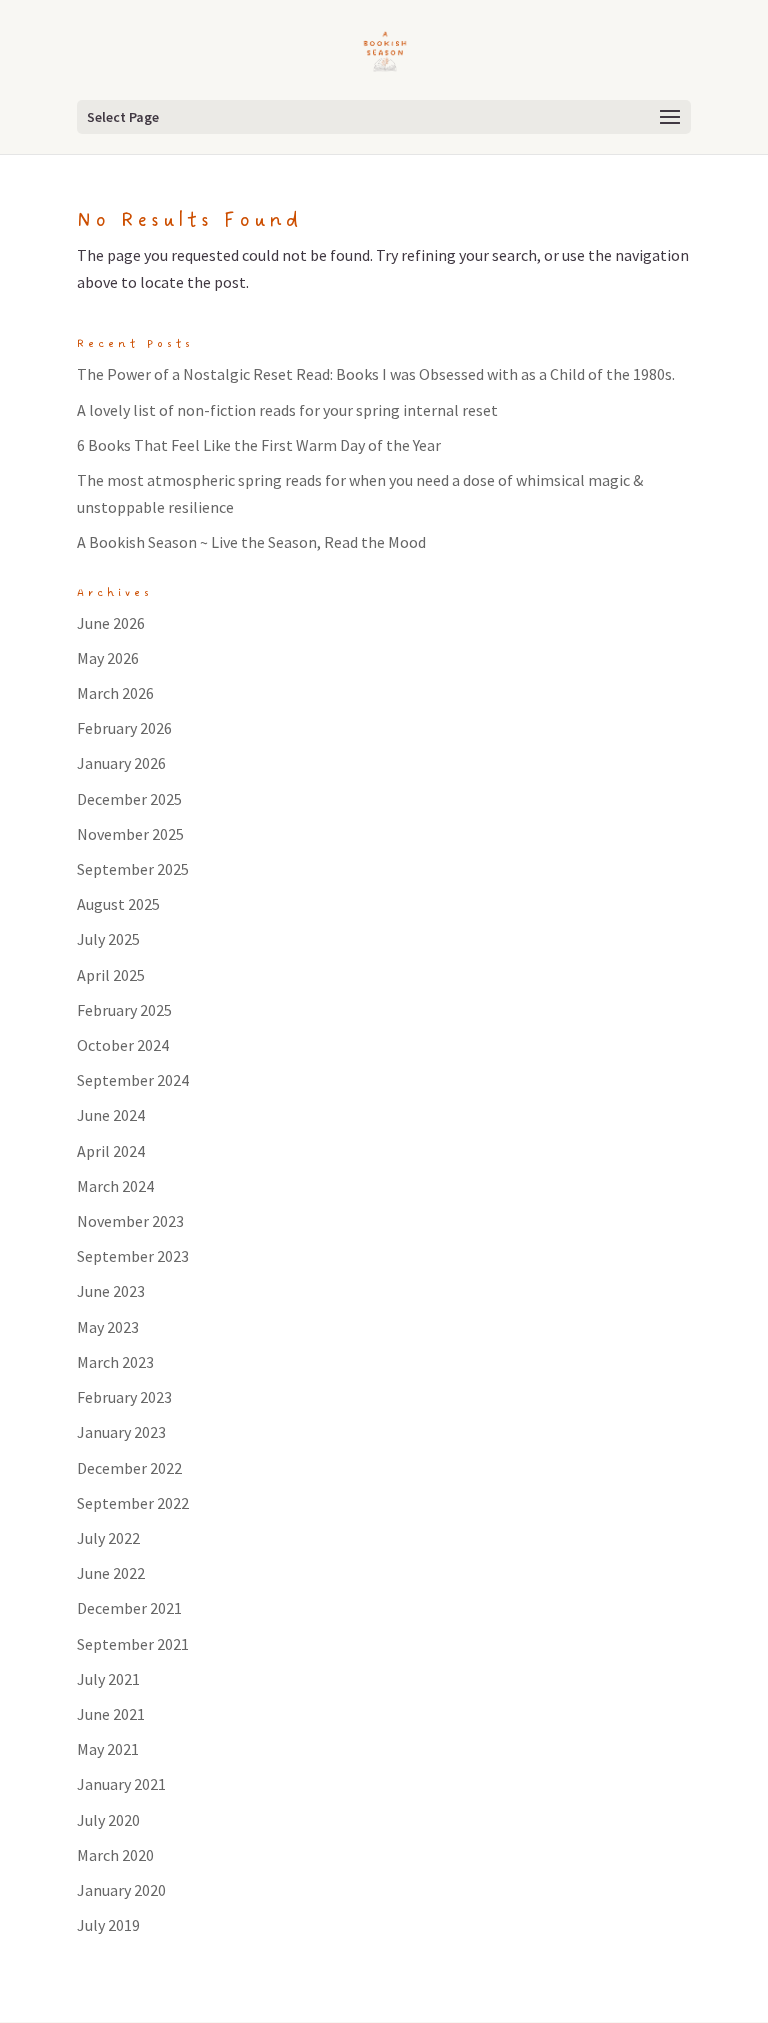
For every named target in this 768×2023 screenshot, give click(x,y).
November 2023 (130, 1221)
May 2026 (108, 658)
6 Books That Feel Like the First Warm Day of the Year (259, 445)
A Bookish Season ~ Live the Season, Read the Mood (251, 542)
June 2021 (111, 1714)
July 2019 (108, 1925)
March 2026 (115, 693)
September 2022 (133, 1503)
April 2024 (111, 1151)
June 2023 (111, 1291)
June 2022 (111, 1573)
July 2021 (108, 1679)
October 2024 (123, 1045)
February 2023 (124, 1397)
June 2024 (111, 1115)
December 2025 (129, 799)
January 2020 (121, 1890)
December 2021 (129, 1608)
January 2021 (121, 1784)
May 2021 (108, 1749)
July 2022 (108, 1538)
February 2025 (124, 1010)
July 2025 (108, 939)
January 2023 (121, 1432)
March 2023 (115, 1362)
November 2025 (130, 834)
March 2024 (115, 1186)
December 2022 (129, 1468)
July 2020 (108, 1820)
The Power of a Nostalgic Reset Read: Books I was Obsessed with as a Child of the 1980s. (376, 374)
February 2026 (124, 728)
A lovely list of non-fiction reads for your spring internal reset (287, 410)
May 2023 (108, 1327)
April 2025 (111, 975)
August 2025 (118, 904)
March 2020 (115, 1855)
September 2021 (133, 1644)
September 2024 (133, 1080)
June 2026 (111, 623)
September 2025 (133, 869)
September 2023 (133, 1256)
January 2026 (121, 763)
